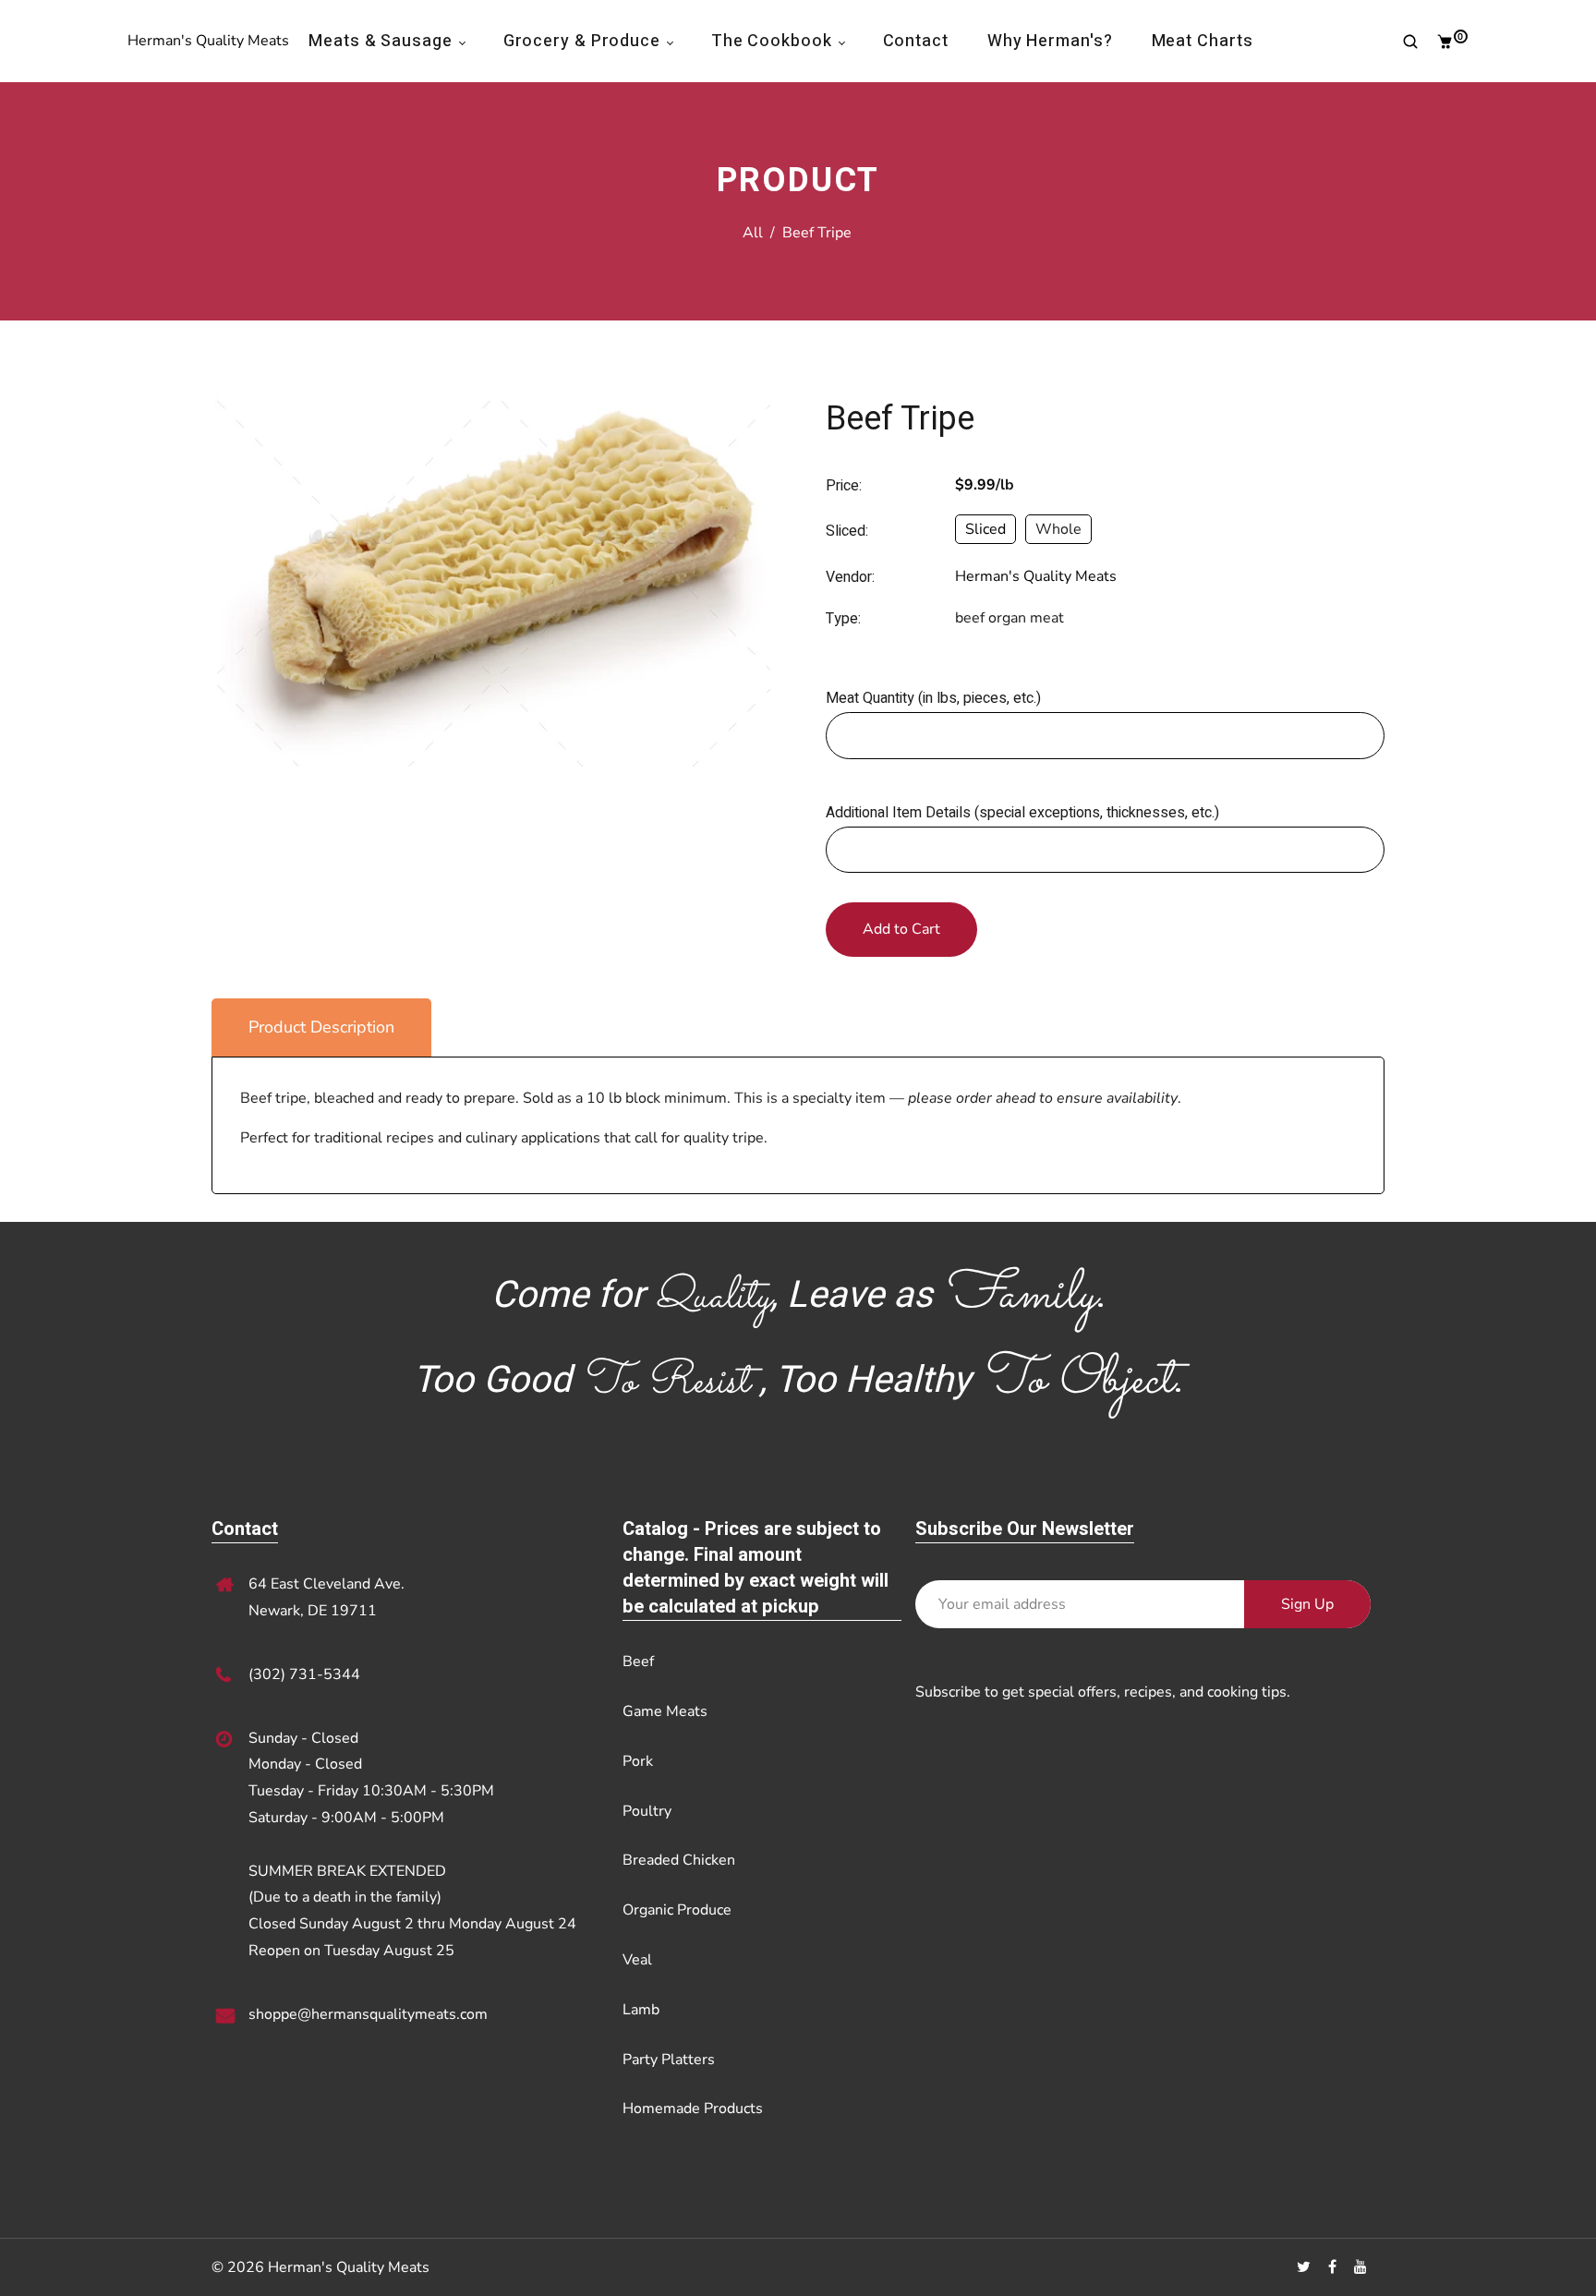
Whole (1058, 529)
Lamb (641, 2010)
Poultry (647, 1811)
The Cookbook (774, 41)
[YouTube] (1362, 2267)
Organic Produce (677, 1910)
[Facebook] (1334, 2267)
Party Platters (669, 2060)
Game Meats (665, 1711)
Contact (916, 41)
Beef (638, 1662)
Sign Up (1307, 1604)
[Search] (1403, 42)
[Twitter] (1306, 2267)
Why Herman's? (1050, 41)
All (753, 233)
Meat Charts (1203, 41)
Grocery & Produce (584, 41)
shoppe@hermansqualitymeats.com (368, 2014)
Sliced (985, 529)
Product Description (321, 1027)
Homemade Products (693, 2109)
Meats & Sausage (382, 41)
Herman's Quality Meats (208, 41)
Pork (638, 1761)
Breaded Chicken (679, 1860)
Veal (637, 1960)
